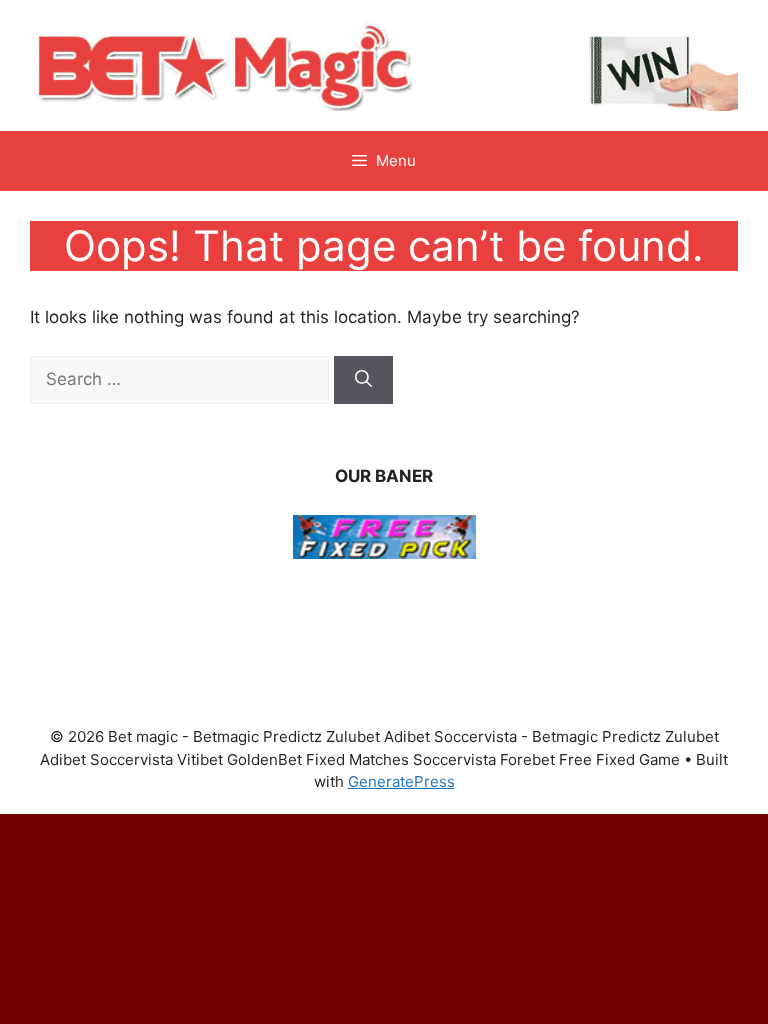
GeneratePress (401, 781)
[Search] (363, 380)
